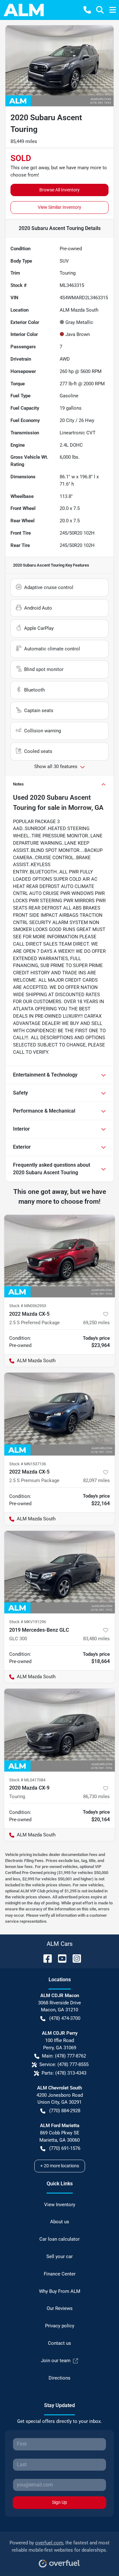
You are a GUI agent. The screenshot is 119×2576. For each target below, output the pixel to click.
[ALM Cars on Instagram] (74, 1958)
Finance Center (60, 2274)
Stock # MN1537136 (28, 1464)
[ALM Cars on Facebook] (45, 1958)
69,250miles (96, 1323)
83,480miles (96, 1639)
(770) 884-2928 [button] (65, 2111)
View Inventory (60, 2205)
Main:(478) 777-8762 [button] (64, 2056)
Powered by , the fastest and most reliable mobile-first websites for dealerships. (60, 2546)
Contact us (60, 2343)
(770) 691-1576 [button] (65, 2148)
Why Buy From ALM (60, 2291)
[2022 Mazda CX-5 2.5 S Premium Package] (60, 1414)
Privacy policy (60, 2326)
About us (60, 2222)
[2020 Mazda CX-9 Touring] (60, 1730)
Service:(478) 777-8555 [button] (64, 2064)
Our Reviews (60, 2308)
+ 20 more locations (60, 2166)
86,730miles (96, 1797)
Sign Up (60, 2502)
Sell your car (60, 2256)
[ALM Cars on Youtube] (60, 1958)
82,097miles (96, 1480)
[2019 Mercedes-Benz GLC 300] (60, 1572)
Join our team (56, 2361)
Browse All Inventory (60, 190)
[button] (87, 10)
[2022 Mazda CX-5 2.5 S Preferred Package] (60, 1256)
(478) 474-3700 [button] (65, 2018)
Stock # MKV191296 (28, 1622)
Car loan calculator (60, 2239)
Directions (60, 2378)
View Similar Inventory (60, 207)
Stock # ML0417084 (27, 1780)
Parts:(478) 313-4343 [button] (64, 2073)
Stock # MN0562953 (28, 1306)
